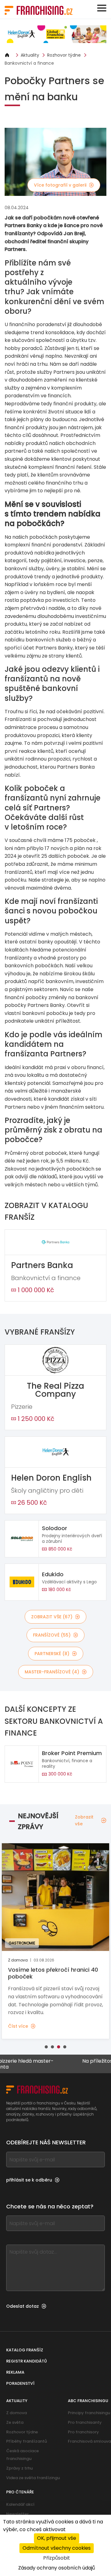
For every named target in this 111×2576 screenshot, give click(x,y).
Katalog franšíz (25, 2350)
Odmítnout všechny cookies (57, 2548)
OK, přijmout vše (57, 2538)
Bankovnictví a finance (29, 63)
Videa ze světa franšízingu (33, 2478)
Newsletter (17, 2514)
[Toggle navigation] (102, 8)
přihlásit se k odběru (29, 2180)
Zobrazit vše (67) (52, 1617)
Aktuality (30, 55)
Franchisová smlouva (89, 2441)
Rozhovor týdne (64, 55)
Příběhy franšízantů (27, 2441)
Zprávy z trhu (19, 2468)
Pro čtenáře (20, 2492)
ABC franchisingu (88, 2401)
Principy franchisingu (89, 2413)
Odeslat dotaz (23, 2306)
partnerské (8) (52, 1654)
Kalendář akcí (20, 2504)
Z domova (16, 2413)
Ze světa (15, 2422)
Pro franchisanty (85, 2422)
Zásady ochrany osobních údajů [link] (57, 2568)
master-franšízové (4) (52, 1672)
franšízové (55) (52, 1635)
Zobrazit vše (84, 1820)
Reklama (15, 2372)
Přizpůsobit (57, 2558)
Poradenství (20, 2383)
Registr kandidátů (27, 2361)
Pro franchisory (83, 2432)
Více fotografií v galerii (60, 185)
